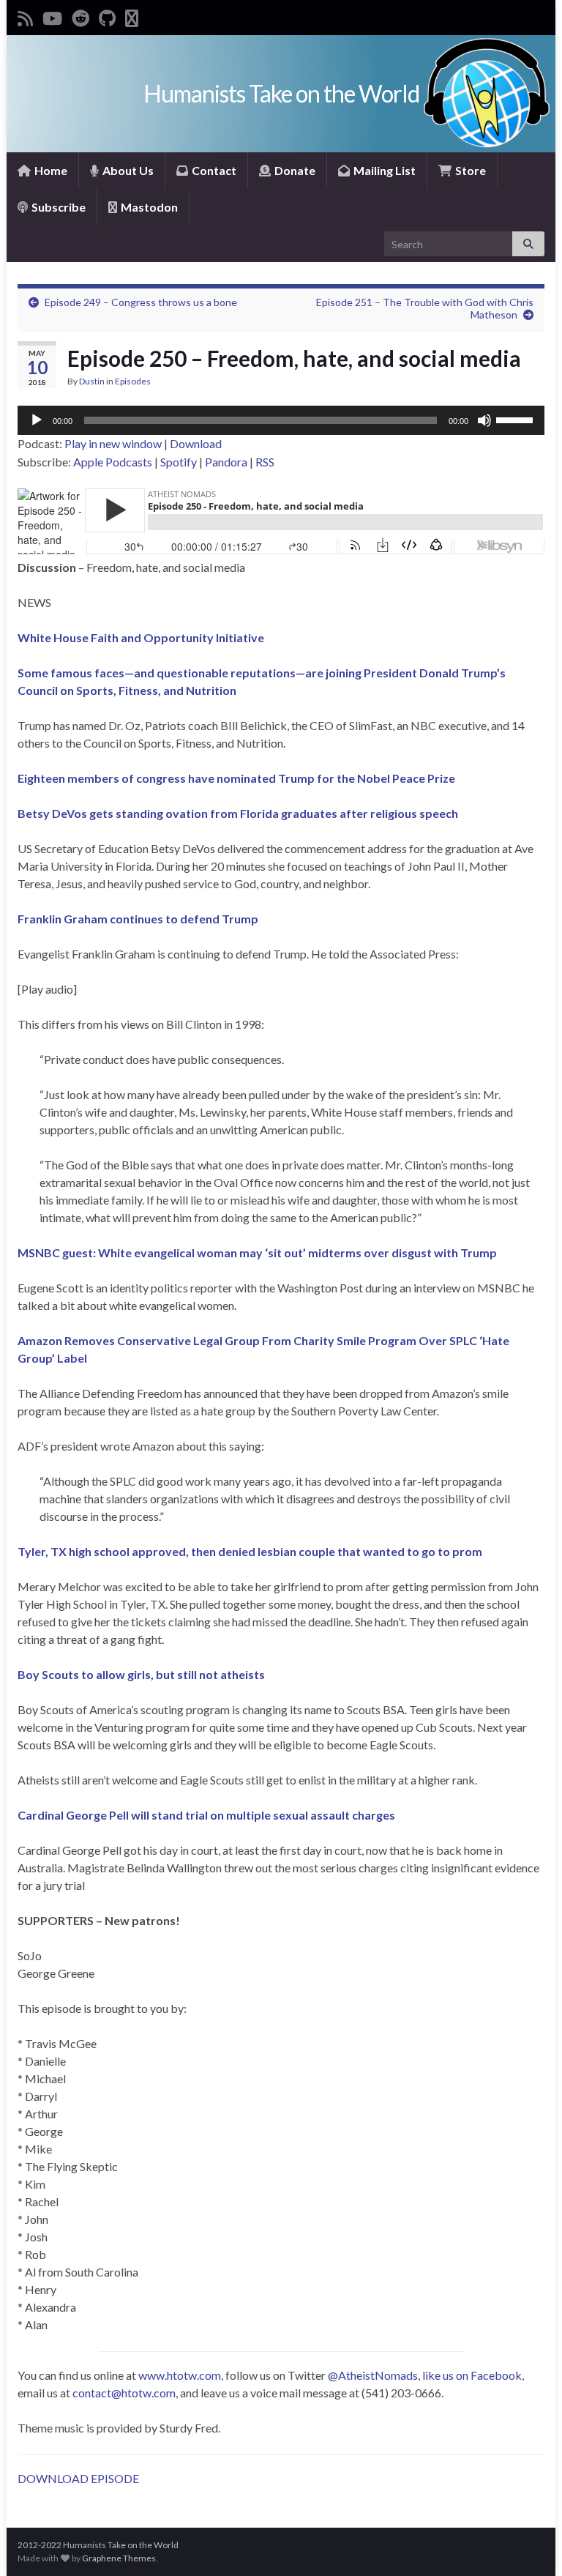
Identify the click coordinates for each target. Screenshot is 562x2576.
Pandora (226, 462)
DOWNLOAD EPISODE (78, 2478)
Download (196, 443)
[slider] (517, 419)
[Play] (37, 420)
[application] (281, 420)
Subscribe (57, 207)
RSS (265, 462)
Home (50, 170)
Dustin (92, 381)
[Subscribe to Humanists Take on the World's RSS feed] (25, 16)
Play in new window (113, 443)
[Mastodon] (132, 16)
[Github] (107, 16)
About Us (127, 170)
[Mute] (484, 420)
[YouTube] (52, 16)
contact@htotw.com (124, 2393)
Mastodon (148, 207)
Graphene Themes (119, 2558)
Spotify (179, 462)
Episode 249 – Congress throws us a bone (141, 302)
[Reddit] (80, 16)
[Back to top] (529, 2543)
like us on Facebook (472, 2375)
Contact (213, 170)
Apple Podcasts (113, 462)
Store (469, 170)
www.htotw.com (180, 2375)
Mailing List (383, 170)
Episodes (133, 381)
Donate (294, 170)
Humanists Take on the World (281, 93)
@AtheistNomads (373, 2375)
